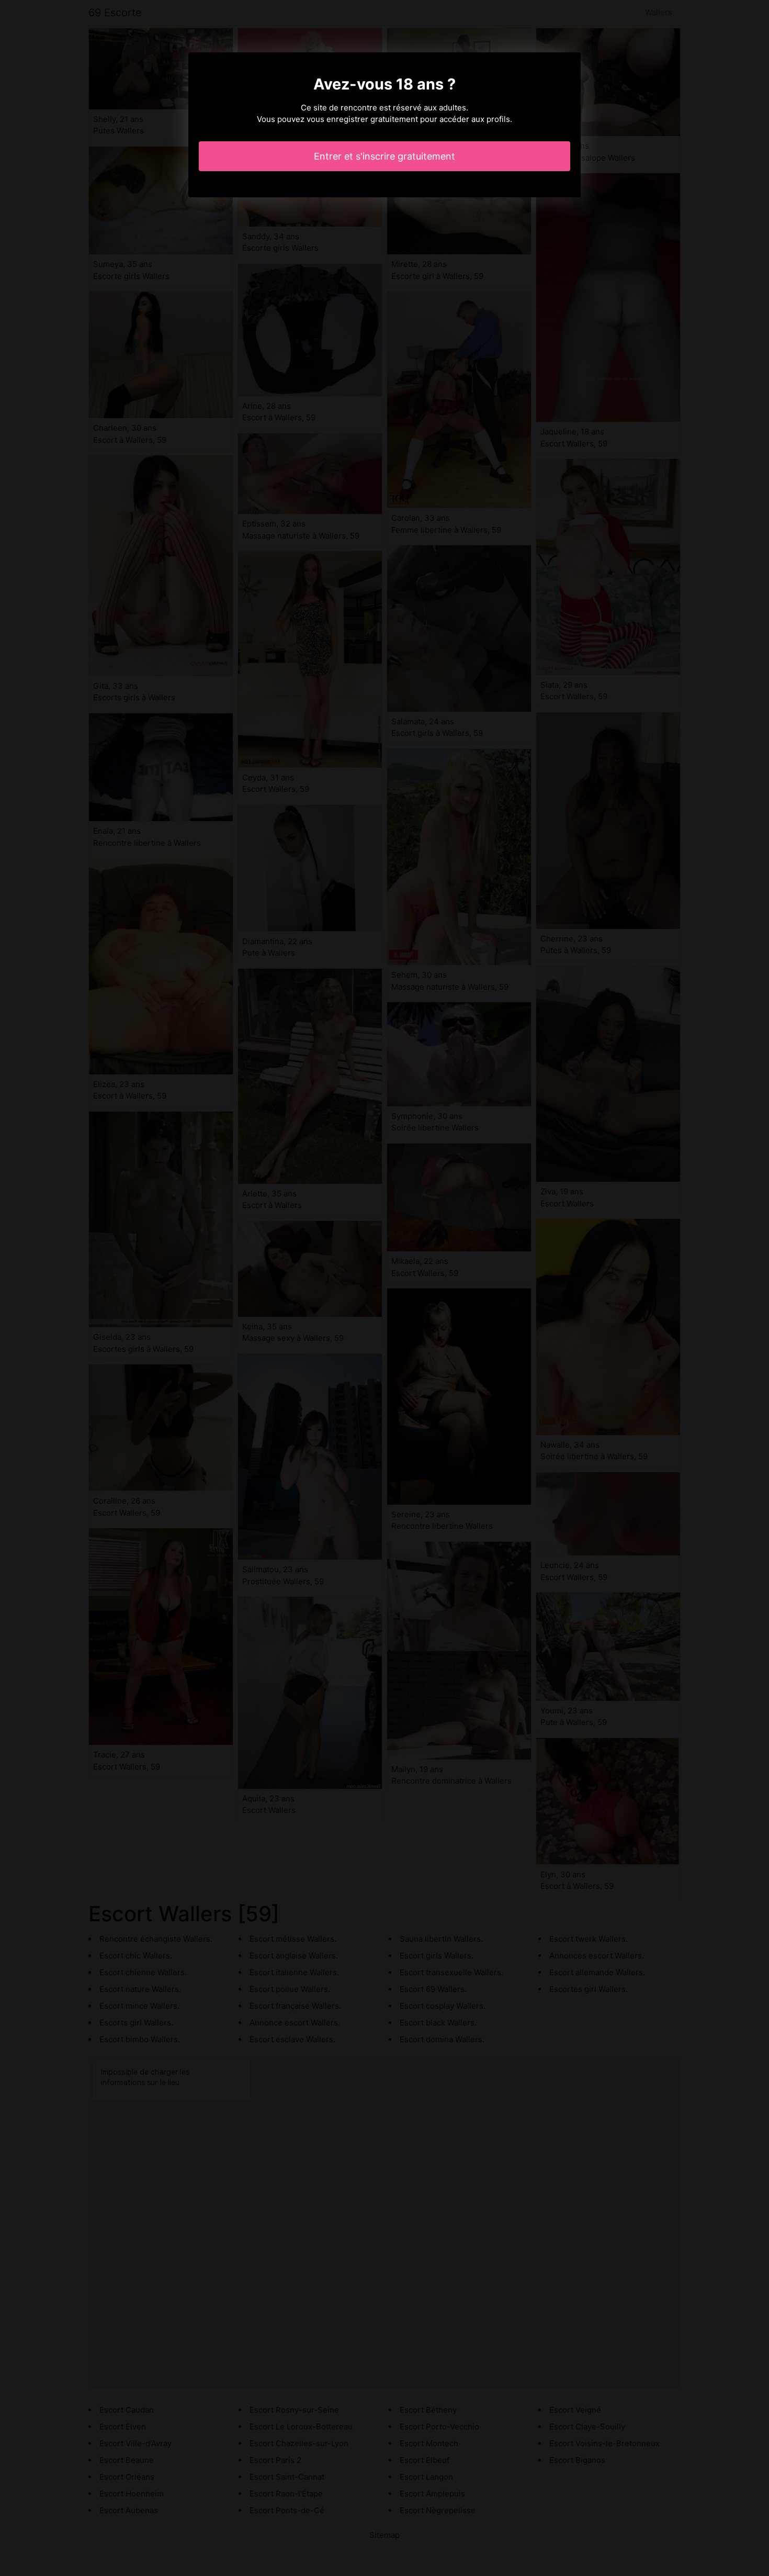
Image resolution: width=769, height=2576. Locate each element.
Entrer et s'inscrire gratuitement (384, 156)
